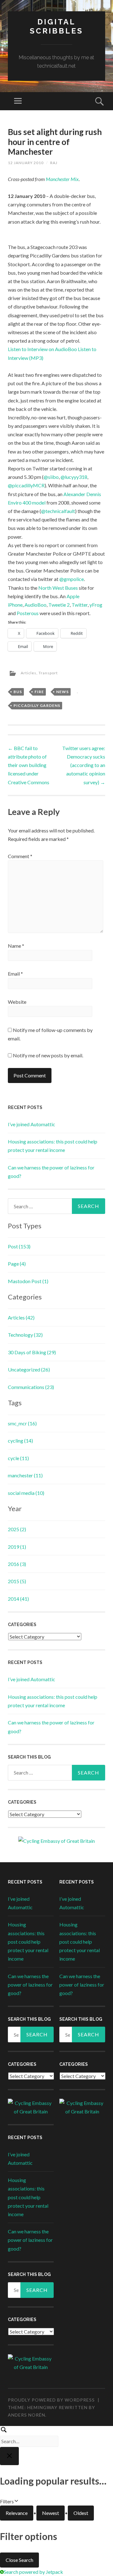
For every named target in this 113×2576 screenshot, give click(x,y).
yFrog (96, 605)
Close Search (19, 2560)
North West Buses (58, 588)
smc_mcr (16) (22, 1423)
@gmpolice (72, 579)
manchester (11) (25, 1475)
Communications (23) (31, 1387)
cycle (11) (18, 1458)
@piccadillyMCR (26, 485)
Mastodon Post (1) (28, 1281)
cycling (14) (20, 1441)
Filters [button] (16, 2502)
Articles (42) (21, 1317)
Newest (51, 2513)
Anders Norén (27, 2415)
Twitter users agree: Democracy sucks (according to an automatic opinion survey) (84, 765)
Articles (29, 673)
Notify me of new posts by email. (48, 1055)
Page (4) (17, 1264)
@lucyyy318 (74, 477)
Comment (20, 856)
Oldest (81, 2513)
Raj (54, 163)
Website (17, 1002)
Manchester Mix (62, 179)
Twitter (80, 605)
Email (15, 974)
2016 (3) (17, 1564)
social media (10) (26, 1493)
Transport (48, 673)
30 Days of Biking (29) (32, 1352)
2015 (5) (17, 1581)
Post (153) (19, 1246)
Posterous (28, 613)
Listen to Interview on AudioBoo (42, 349)
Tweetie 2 (59, 605)
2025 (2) (17, 1529)
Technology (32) (25, 1335)
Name (16, 946)
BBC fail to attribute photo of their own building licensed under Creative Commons (29, 765)
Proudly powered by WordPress (51, 2400)
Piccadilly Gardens (37, 705)
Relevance (17, 2513)
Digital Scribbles (56, 26)
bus (18, 692)
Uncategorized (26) (29, 1369)
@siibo (51, 477)
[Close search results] (9, 2456)
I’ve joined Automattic (32, 1124)
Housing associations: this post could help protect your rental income (28, 1941)
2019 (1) (17, 1547)
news (62, 692)
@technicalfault (58, 511)
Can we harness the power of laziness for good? (30, 1985)
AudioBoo (35, 605)
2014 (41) (18, 1599)
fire (39, 692)
